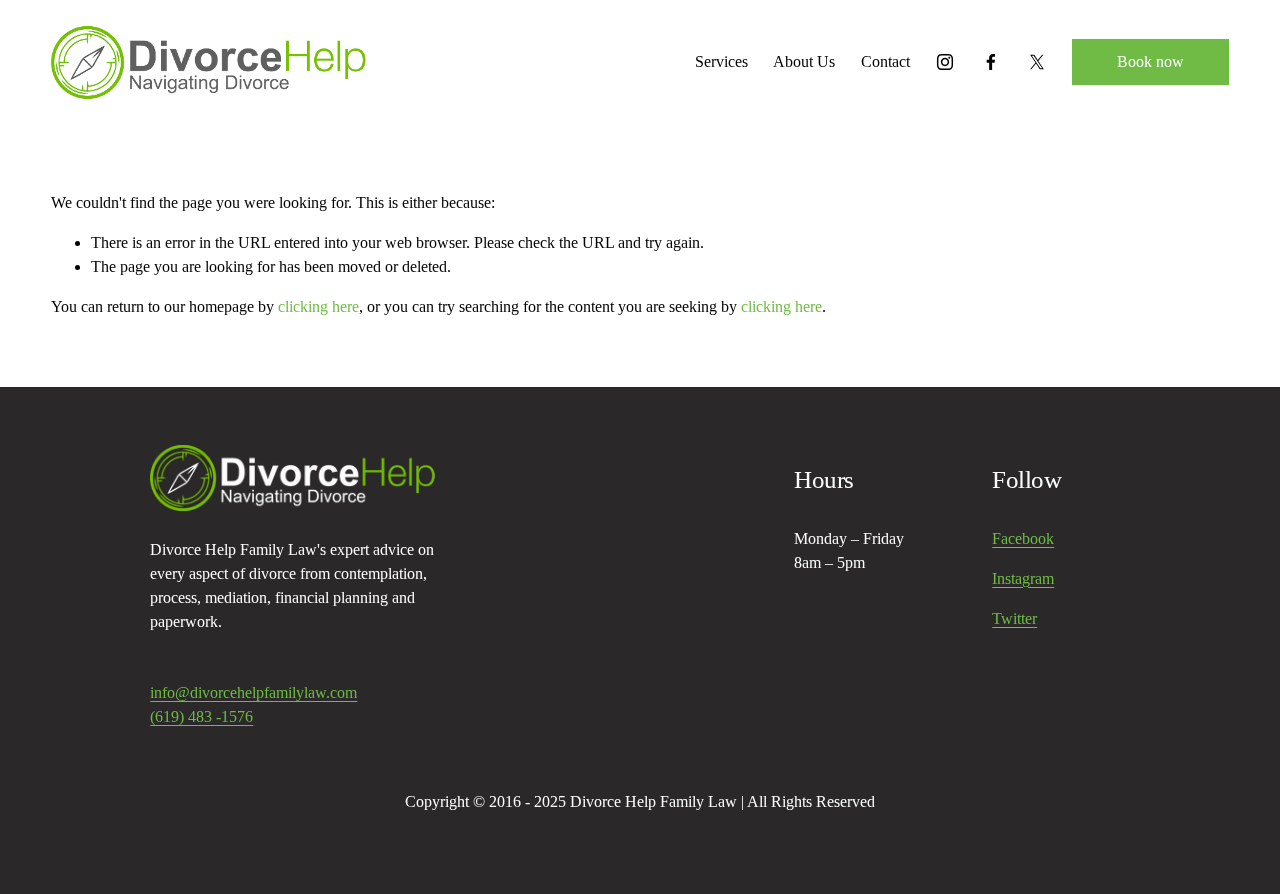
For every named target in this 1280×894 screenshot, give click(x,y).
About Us (804, 61)
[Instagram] (945, 62)
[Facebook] (991, 62)
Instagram (1023, 578)
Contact (885, 61)
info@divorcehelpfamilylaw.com (253, 692)
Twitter (1014, 618)
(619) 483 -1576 (201, 716)
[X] (1037, 62)
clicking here (318, 306)
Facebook (1023, 538)
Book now (1150, 61)
